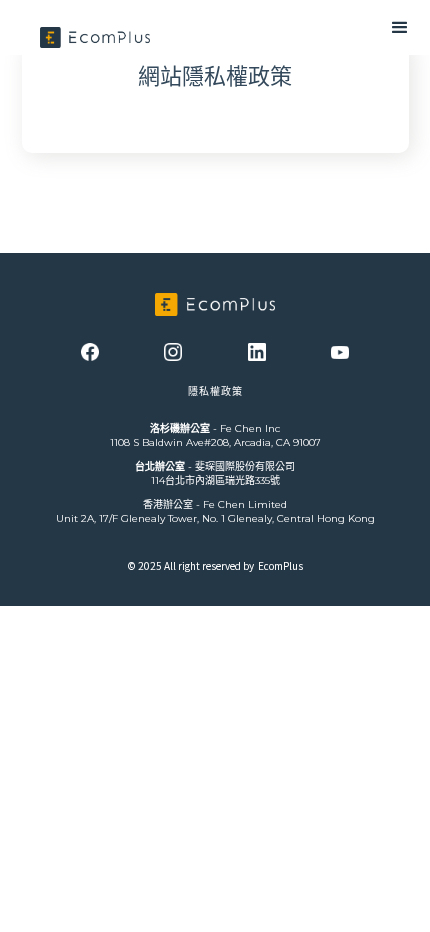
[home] (95, 37)
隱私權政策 (215, 391)
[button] (290, 27)
